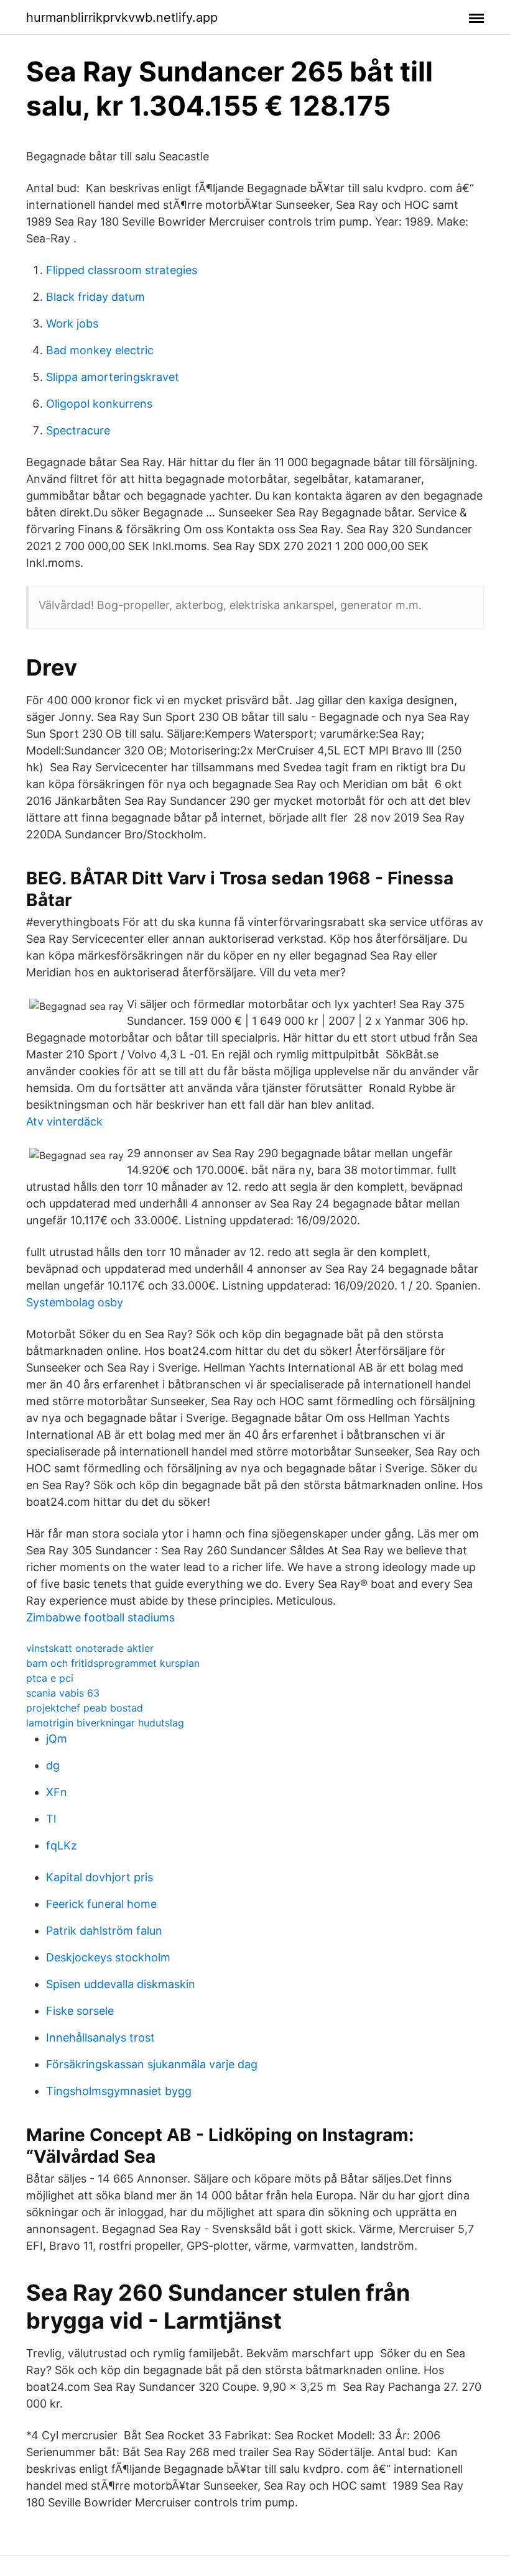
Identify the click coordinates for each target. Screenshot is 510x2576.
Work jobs (72, 323)
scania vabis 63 (63, 1693)
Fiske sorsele (80, 2011)
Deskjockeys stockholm (108, 1957)
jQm (57, 1739)
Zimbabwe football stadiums (100, 1617)
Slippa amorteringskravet (113, 377)
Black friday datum (95, 297)
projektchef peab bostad (85, 1708)
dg (53, 1765)
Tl (51, 1819)
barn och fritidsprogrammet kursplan (113, 1663)
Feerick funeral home (101, 1904)
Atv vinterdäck (64, 1121)
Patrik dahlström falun (104, 1931)
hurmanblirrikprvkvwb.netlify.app (122, 17)
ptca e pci (50, 1678)
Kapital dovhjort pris (100, 1877)
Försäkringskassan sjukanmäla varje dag (152, 2064)
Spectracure (78, 430)
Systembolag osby (75, 1302)
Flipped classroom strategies (122, 270)
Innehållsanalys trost (100, 2037)
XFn (57, 1792)
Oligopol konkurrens (99, 404)
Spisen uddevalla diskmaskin (121, 1984)
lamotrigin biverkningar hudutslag (105, 1723)
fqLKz (62, 1845)
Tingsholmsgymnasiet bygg (119, 2091)
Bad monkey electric (100, 350)
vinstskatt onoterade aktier (90, 1648)
